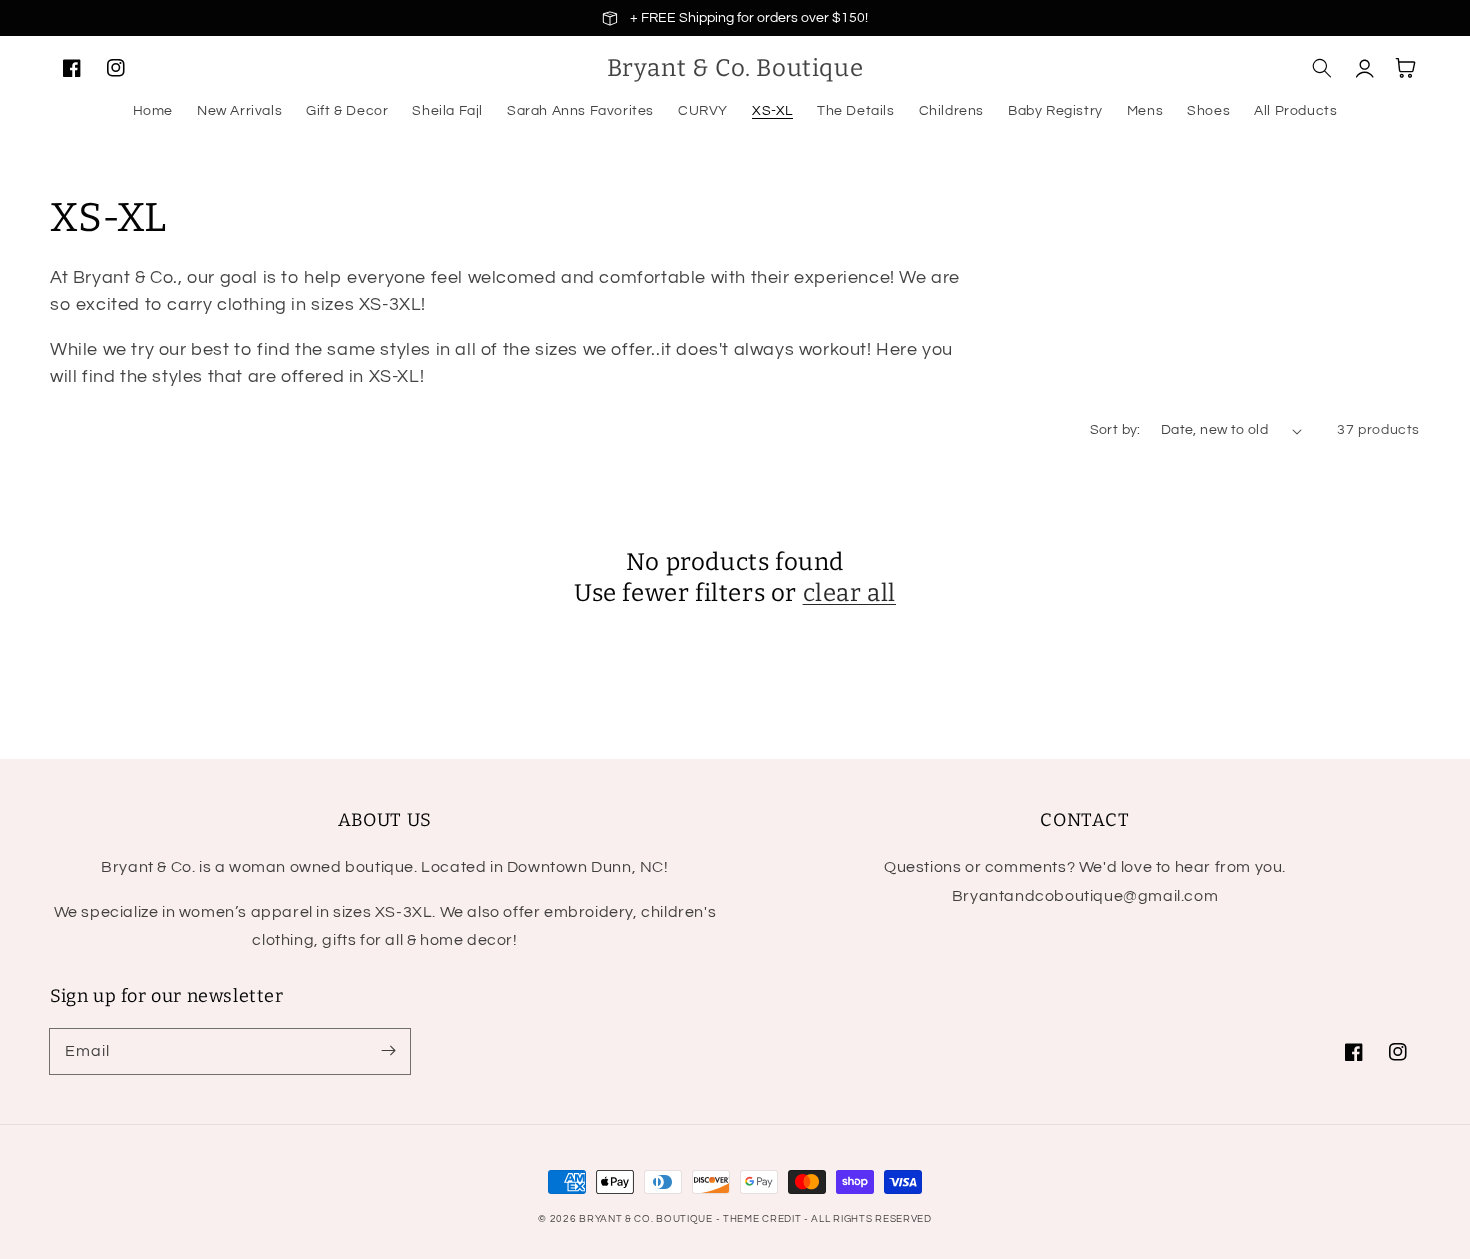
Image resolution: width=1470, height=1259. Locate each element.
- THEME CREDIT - (764, 1219)
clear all (849, 593)
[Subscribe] (388, 1051)
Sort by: (1115, 430)
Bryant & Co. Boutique (647, 1219)
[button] (1322, 68)
